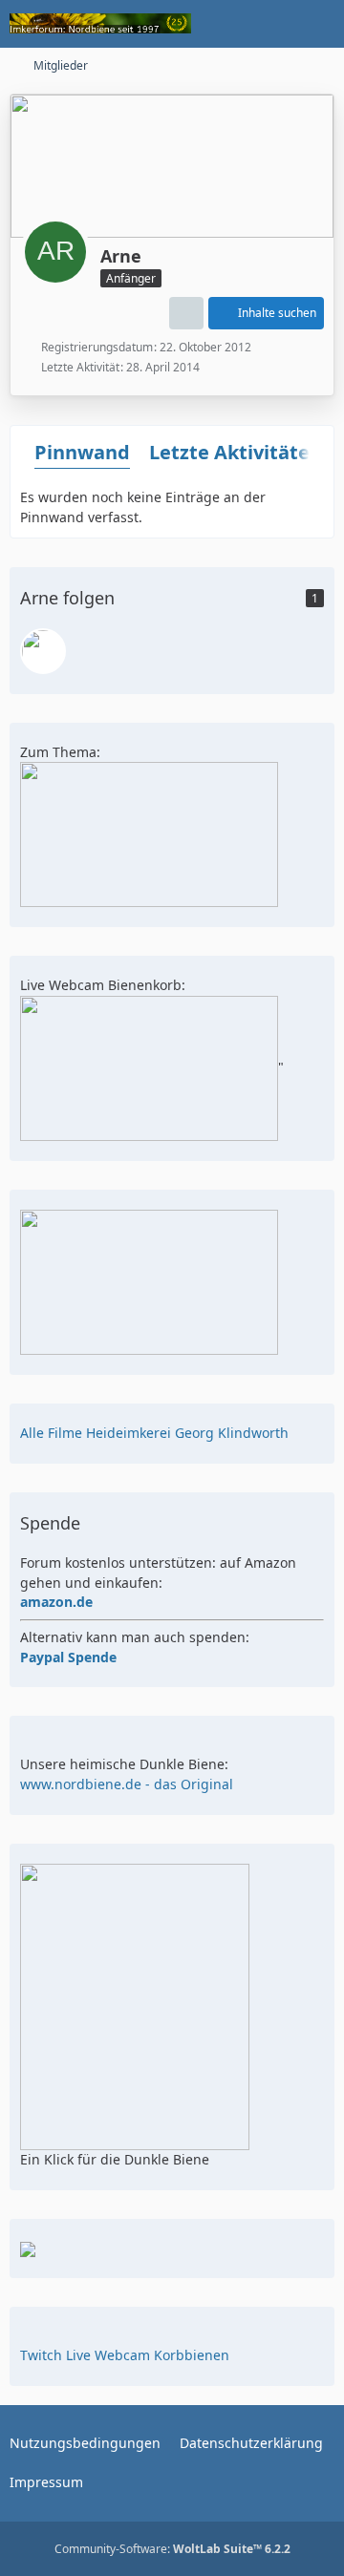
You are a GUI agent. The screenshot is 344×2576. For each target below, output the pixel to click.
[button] (186, 313)
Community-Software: (172, 2549)
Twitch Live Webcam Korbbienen (125, 2355)
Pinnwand (82, 452)
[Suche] (224, 24)
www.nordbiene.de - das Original (127, 1784)
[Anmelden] (271, 24)
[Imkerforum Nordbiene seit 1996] (100, 24)
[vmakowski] (43, 651)
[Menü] (319, 24)
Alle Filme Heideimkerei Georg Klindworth (154, 1433)
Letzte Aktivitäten (236, 452)
